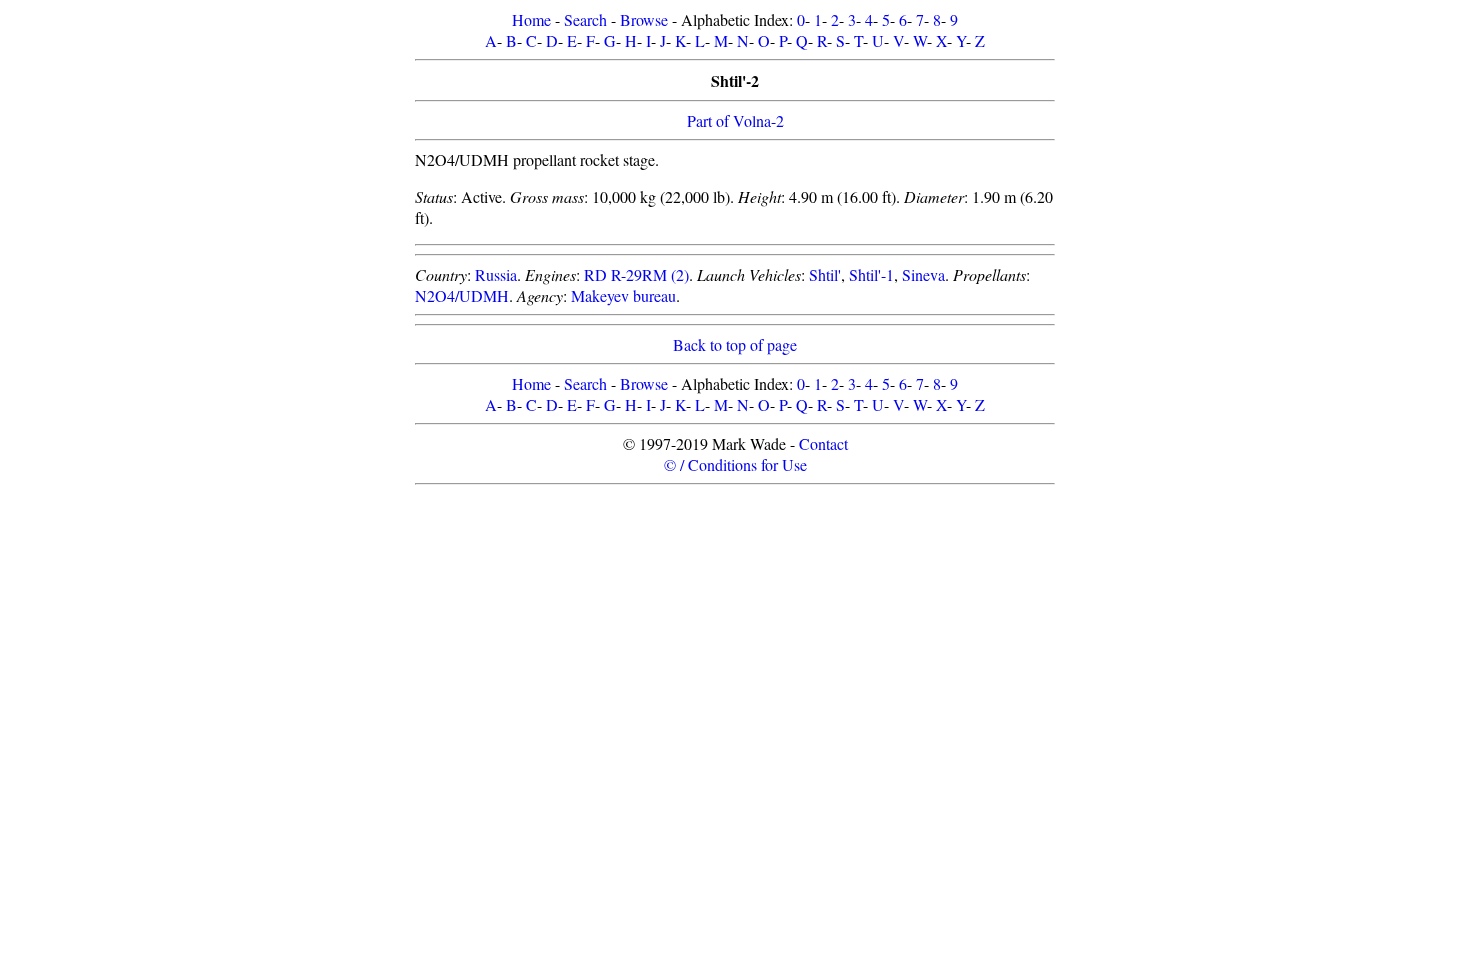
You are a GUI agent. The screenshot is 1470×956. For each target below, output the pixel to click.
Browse (644, 19)
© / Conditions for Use (735, 464)
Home (531, 19)
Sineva (923, 274)
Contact (823, 443)
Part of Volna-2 (735, 120)
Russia (496, 274)
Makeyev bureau (623, 295)
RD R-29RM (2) (636, 274)
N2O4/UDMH (462, 295)
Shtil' (825, 274)
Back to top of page (735, 344)
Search (585, 19)
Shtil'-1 (871, 274)
